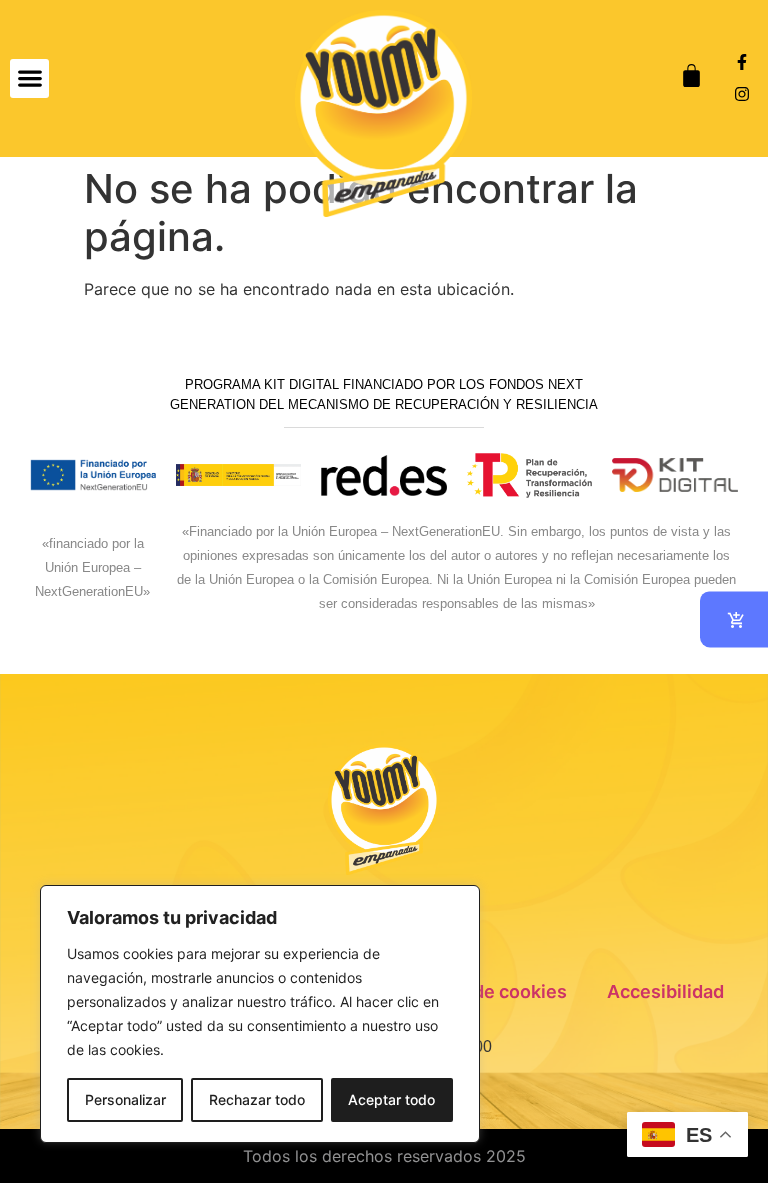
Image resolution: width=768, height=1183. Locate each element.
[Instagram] (742, 94)
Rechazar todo (257, 1099)
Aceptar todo (391, 1099)
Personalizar (125, 1099)
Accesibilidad (665, 991)
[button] (29, 78)
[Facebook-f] (742, 62)
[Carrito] (691, 75)
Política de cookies (485, 991)
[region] (260, 1014)
